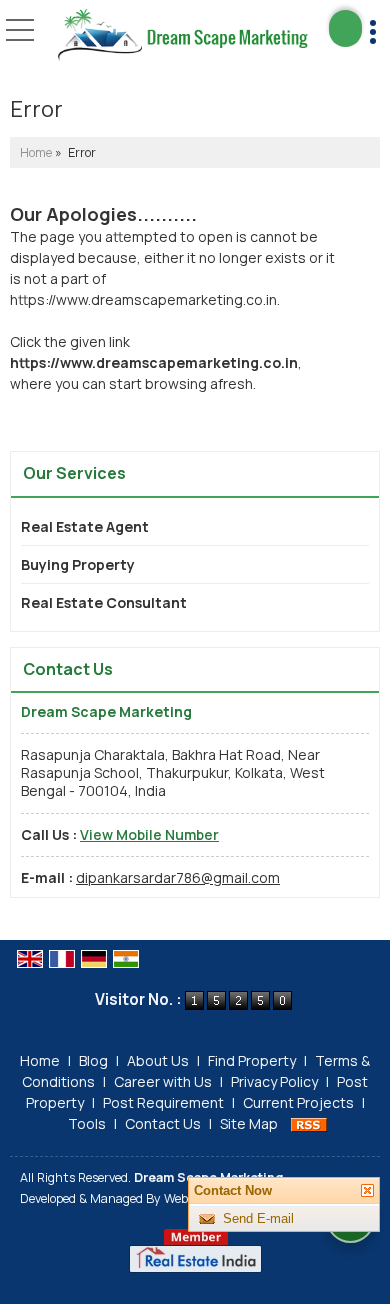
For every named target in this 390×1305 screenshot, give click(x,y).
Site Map (249, 1123)
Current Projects (298, 1102)
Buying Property (78, 564)
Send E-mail (258, 1218)
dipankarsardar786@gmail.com (178, 877)
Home (36, 152)
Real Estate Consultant (104, 602)
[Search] (345, 28)
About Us (158, 1060)
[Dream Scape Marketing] (182, 35)
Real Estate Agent (85, 526)
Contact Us (163, 1123)
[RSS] (309, 1123)
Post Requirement (163, 1102)
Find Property (252, 1060)
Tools (87, 1123)
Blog (93, 1060)
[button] (149, 834)
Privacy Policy (274, 1081)
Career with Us (163, 1081)
